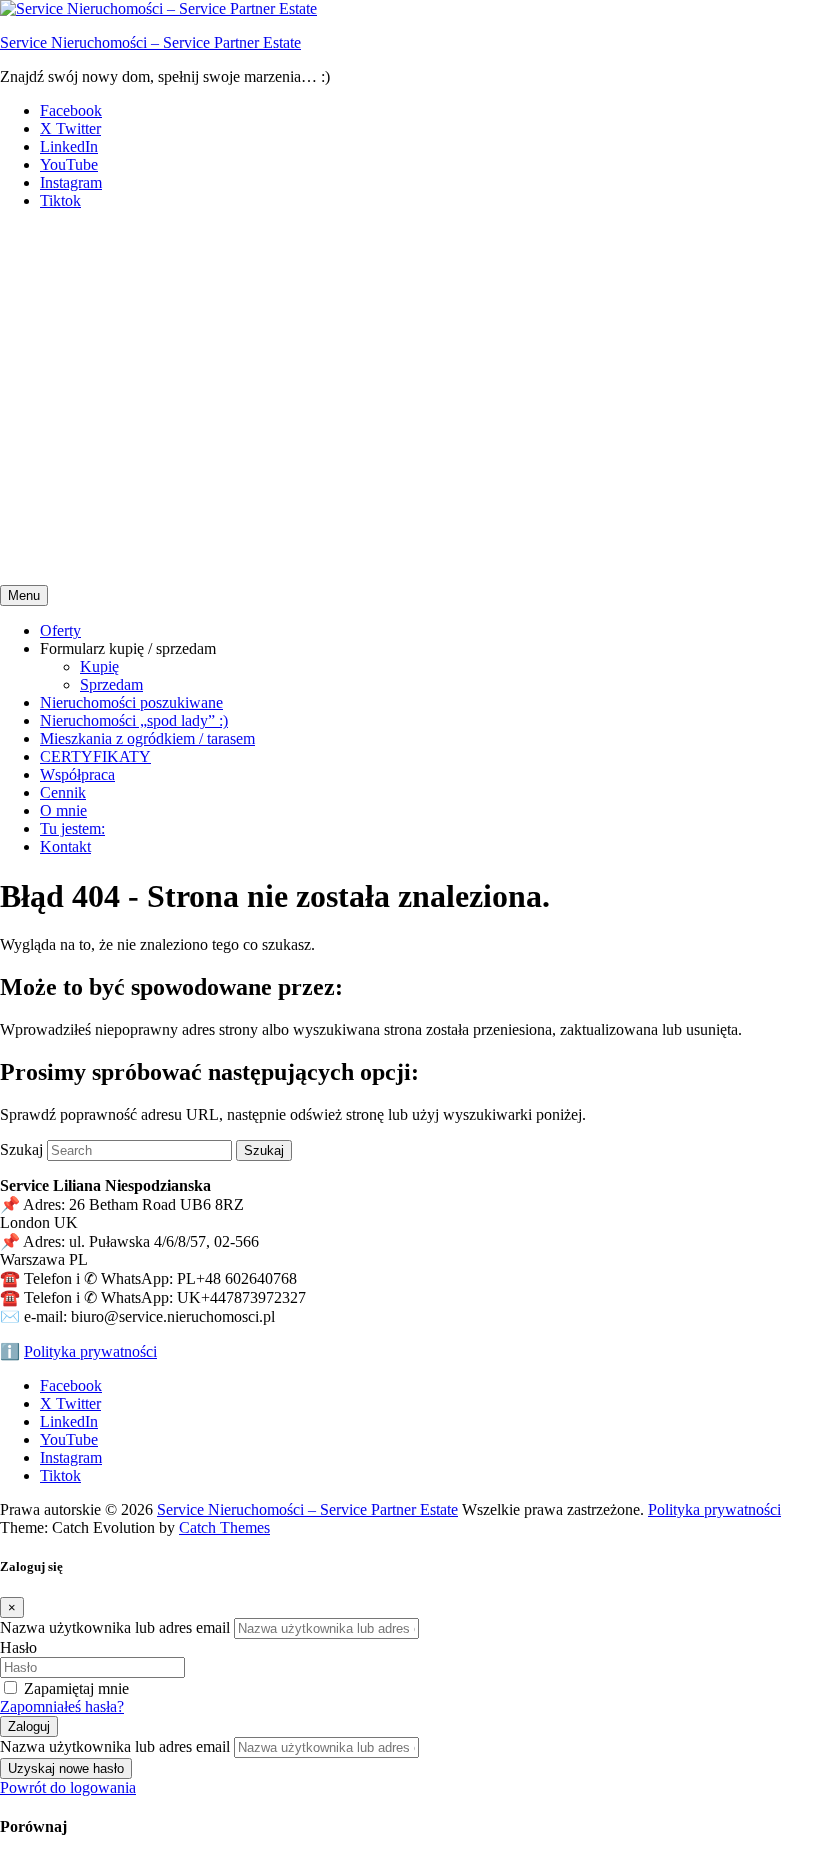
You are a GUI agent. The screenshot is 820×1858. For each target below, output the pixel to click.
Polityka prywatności (90, 1351)
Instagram (71, 182)
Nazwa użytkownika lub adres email (115, 1627)
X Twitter (70, 128)
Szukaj (21, 1149)
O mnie (63, 810)
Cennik (63, 792)
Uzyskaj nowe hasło (66, 1768)
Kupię (99, 666)
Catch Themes (224, 1527)
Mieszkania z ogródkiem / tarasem (147, 738)
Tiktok (60, 200)
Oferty (60, 630)
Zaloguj (29, 1726)
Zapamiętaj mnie (76, 1688)
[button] (410, 515)
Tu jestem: (72, 828)
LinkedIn (69, 146)
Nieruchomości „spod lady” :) (134, 720)
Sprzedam (111, 684)
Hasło (18, 1647)
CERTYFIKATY (95, 756)
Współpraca (77, 774)
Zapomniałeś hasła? (62, 1706)
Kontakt (65, 846)
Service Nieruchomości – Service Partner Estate (150, 42)
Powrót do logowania (68, 1787)
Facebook (71, 110)
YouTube (69, 164)
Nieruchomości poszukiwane (131, 702)
